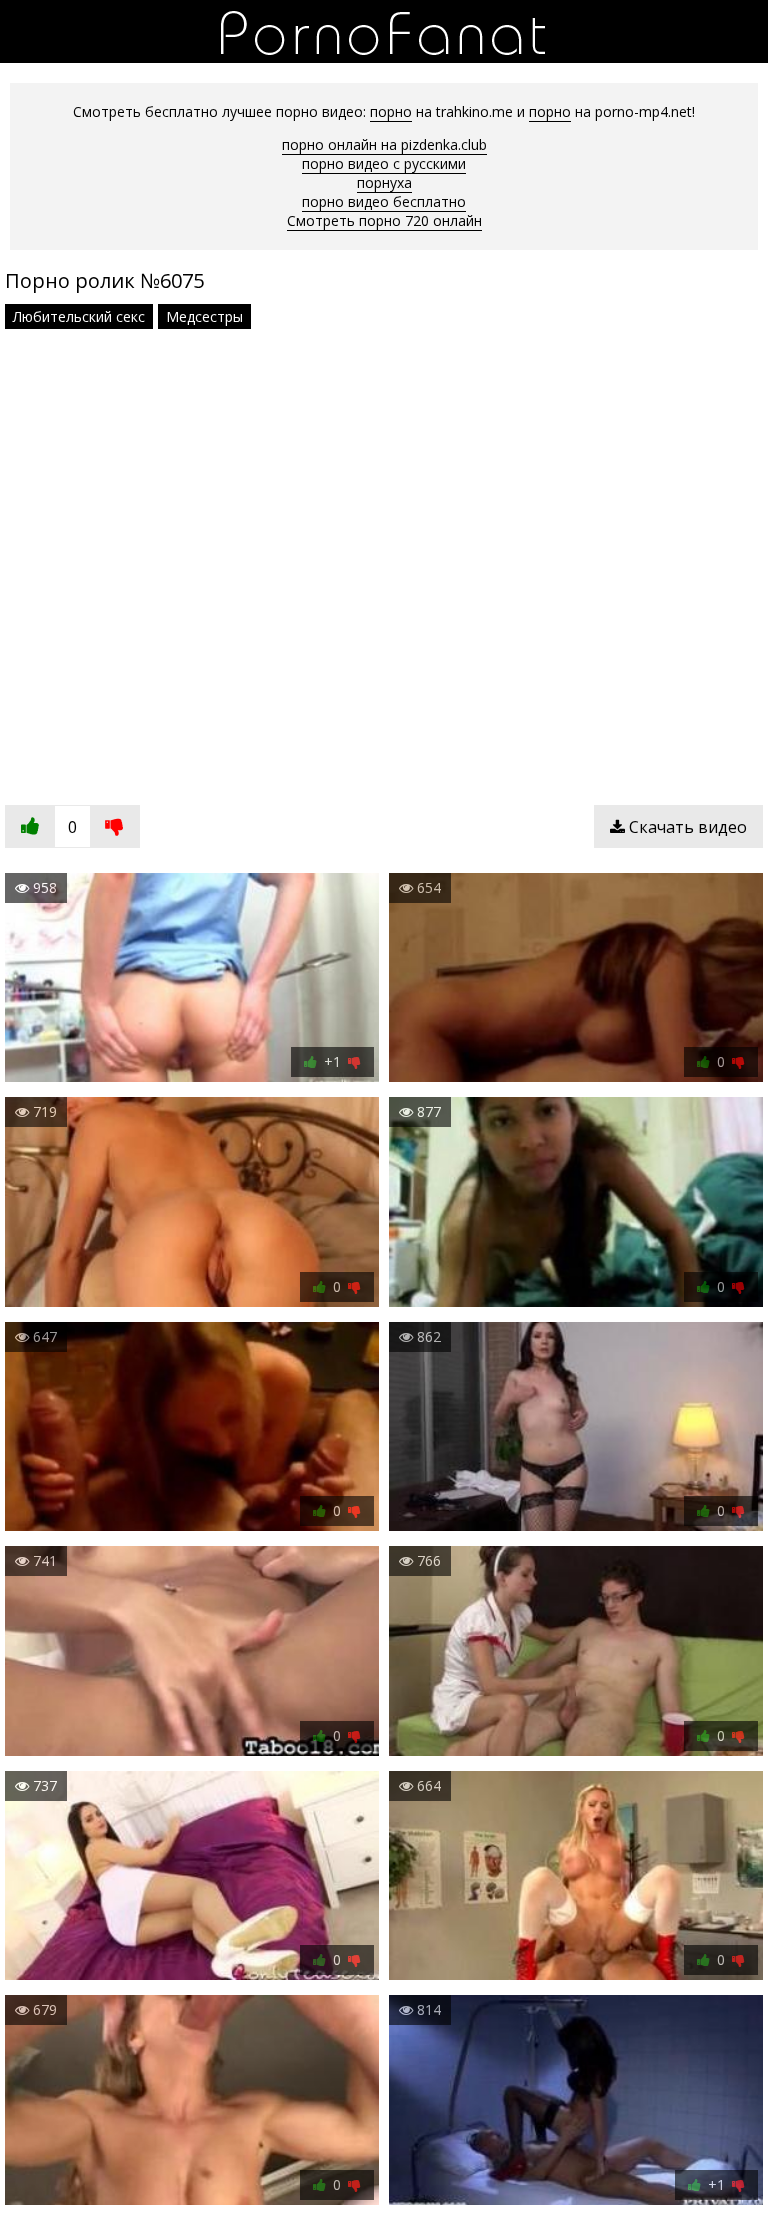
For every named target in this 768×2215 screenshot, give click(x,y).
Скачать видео (686, 827)
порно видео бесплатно (384, 201)
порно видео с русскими (384, 163)
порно (391, 111)
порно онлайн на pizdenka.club (384, 144)
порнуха (384, 182)
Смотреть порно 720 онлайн (384, 220)
